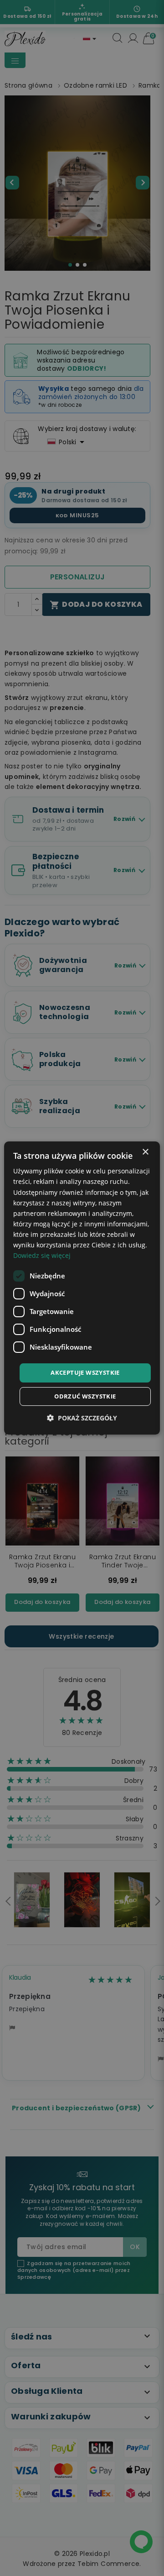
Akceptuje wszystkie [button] (85, 1372)
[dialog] (82, 1288)
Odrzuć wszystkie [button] (85, 1396)
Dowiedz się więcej (42, 1255)
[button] (82, 1418)
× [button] (145, 1152)
